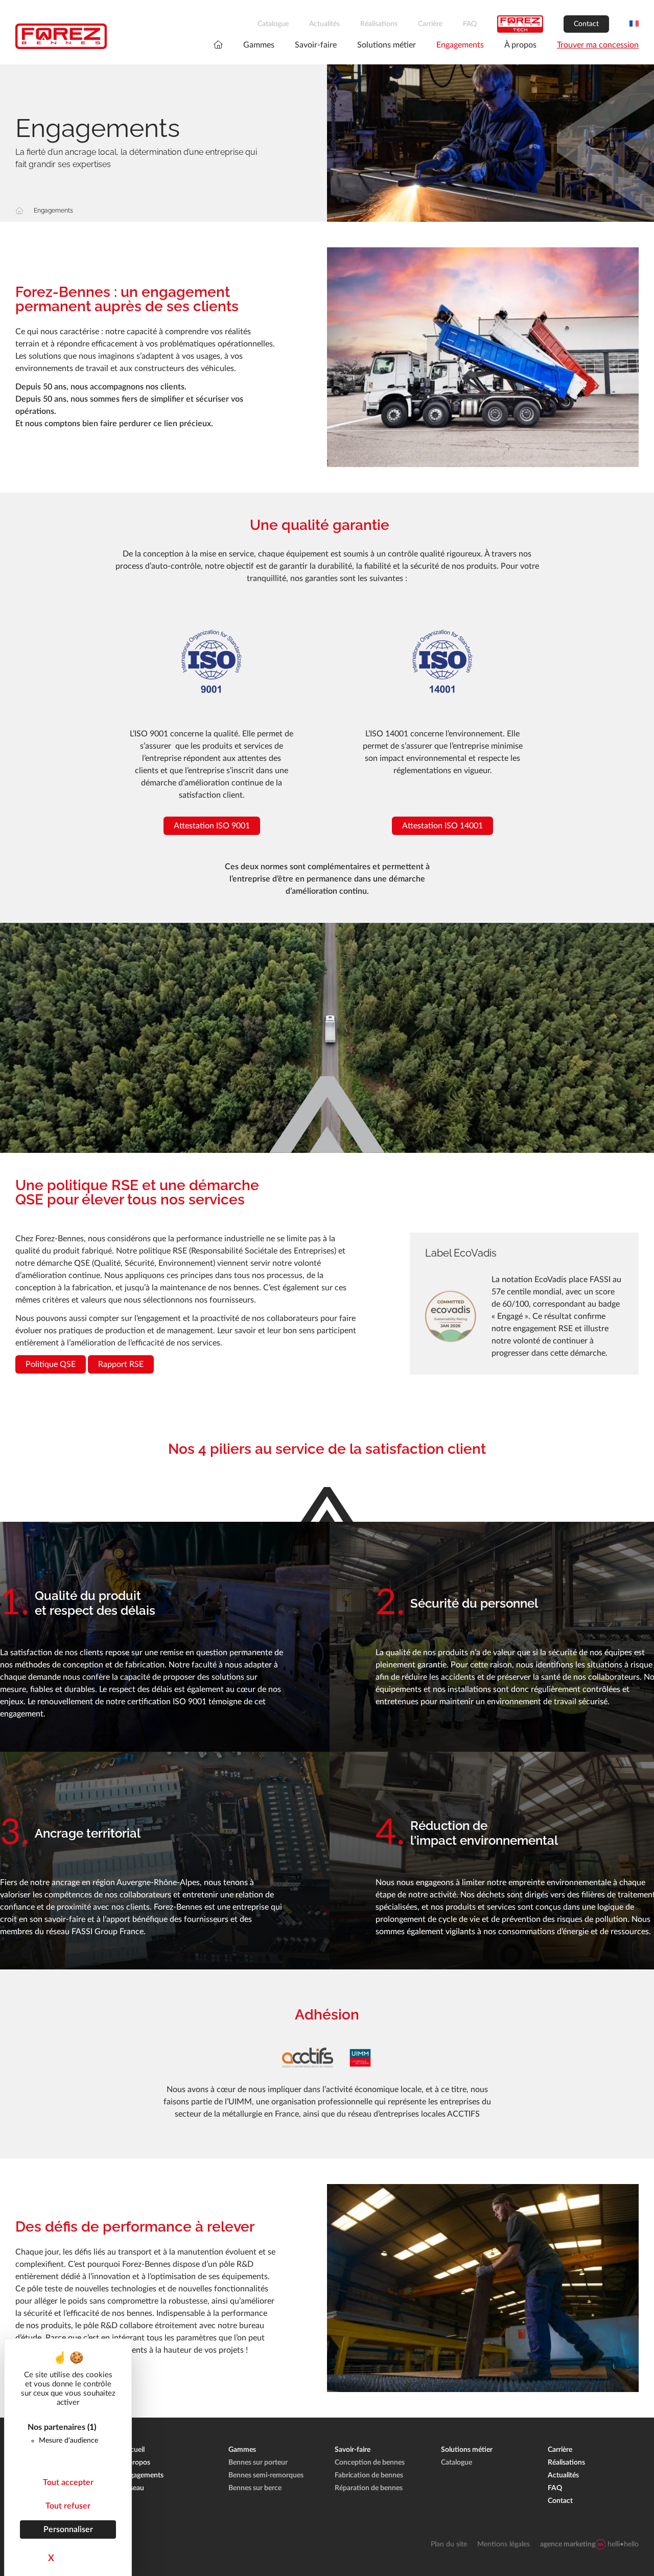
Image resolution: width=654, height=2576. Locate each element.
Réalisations (379, 24)
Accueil (133, 2450)
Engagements (460, 45)
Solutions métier (387, 45)
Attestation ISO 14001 (442, 826)
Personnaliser (68, 2529)
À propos (520, 45)
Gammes (259, 45)
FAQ (470, 24)
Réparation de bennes (369, 2488)
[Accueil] (19, 211)
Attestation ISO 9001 (212, 826)
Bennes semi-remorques (266, 2475)
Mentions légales (504, 2544)
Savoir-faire (316, 45)
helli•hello (589, 2544)
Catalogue (273, 24)
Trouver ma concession (598, 45)
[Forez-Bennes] (61, 36)
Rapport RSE (121, 1364)
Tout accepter (68, 2482)
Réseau (133, 2488)
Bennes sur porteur (258, 2463)
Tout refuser (68, 2506)
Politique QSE (51, 1364)
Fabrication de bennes (369, 2475)
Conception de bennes (370, 2463)
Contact (586, 24)
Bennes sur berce (255, 2488)
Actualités (324, 24)
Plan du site (449, 2544)
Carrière (430, 24)
